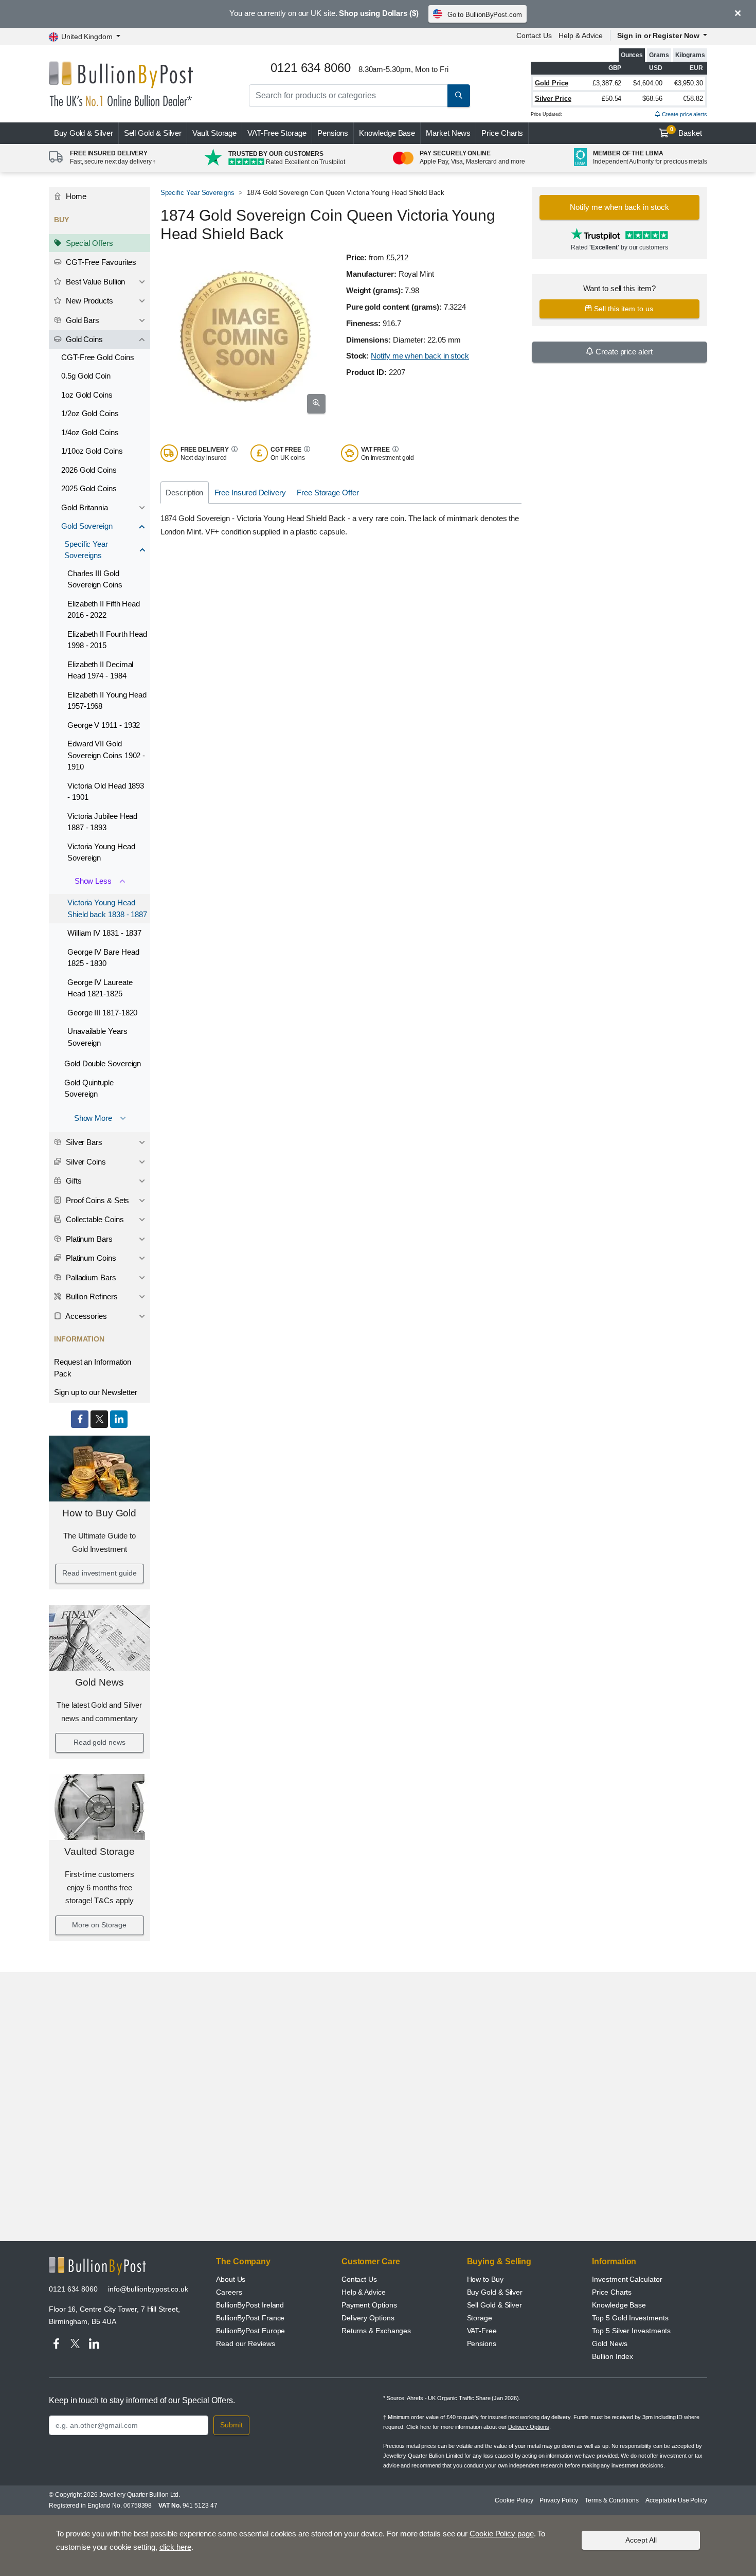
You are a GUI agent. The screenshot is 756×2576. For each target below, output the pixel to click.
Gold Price (552, 83)
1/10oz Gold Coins (92, 451)
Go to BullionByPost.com (485, 15)
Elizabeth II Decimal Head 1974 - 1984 (100, 670)
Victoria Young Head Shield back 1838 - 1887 (107, 908)
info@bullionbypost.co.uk (148, 2289)
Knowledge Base (387, 133)
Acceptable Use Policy (676, 2500)
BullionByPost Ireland (250, 2305)
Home (75, 196)
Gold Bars (82, 320)
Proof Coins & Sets (96, 1200)
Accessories (85, 1316)
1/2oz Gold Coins (90, 413)
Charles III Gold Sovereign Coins (95, 579)
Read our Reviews (246, 2344)
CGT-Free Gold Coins (97, 357)
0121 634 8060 (73, 2289)
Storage (480, 2318)
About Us (231, 2279)
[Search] (459, 96)
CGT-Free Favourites (100, 262)
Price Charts (502, 133)
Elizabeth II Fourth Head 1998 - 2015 (107, 640)
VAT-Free (277, 133)
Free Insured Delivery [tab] (250, 493)
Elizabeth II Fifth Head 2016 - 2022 (104, 610)
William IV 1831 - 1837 (104, 933)
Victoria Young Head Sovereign (101, 852)
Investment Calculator (627, 2279)
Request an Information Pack (93, 1368)
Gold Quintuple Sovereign (89, 1088)
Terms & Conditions (612, 2500)
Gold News (99, 1682)
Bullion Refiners (91, 1296)
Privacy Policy (559, 2500)
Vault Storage (214, 133)
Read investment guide (99, 1573)
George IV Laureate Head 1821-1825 (100, 988)
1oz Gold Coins (87, 395)
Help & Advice (581, 35)
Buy (84, 133)
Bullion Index (613, 2356)
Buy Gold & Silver (495, 2292)
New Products (88, 301)
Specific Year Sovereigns (86, 550)
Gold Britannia (85, 507)
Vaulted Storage (100, 1851)
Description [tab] (184, 493)
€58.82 (693, 99)
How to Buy (485, 2279)
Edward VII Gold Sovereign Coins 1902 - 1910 (106, 755)
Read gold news (100, 1742)
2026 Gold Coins (89, 470)
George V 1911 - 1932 (104, 725)
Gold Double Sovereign (103, 1063)
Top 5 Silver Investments (631, 2331)
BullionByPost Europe (250, 2331)
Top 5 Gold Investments (630, 2318)
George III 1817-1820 (102, 1013)
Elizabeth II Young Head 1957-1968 (107, 701)
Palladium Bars (90, 1277)
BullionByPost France (250, 2318)
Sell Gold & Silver (495, 2305)
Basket (686, 132)
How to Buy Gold (99, 1513)
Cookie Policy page (502, 2534)
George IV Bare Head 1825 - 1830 (103, 958)
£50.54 (612, 99)
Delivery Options (368, 2318)
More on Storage (99, 1925)
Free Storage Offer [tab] (328, 493)
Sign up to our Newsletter (96, 1392)
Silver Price (553, 99)
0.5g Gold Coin (86, 376)
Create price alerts (684, 114)
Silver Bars (83, 1142)
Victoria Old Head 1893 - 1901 (106, 792)
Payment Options (369, 2305)
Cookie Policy (514, 2500)
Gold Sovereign (87, 526)
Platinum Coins (90, 1258)
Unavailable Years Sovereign (97, 1037)
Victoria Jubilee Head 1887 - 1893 (102, 822)
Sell (153, 133)
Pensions (333, 133)
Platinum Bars (88, 1239)
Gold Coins (83, 339)
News (448, 133)
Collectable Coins (94, 1219)
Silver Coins (85, 1162)
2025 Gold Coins (89, 488)
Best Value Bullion (94, 282)
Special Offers (88, 243)
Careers (229, 2292)
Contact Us (534, 35)
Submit (231, 2425)
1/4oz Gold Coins (90, 432)
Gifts (73, 1181)
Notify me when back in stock (420, 356)
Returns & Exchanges (376, 2331)
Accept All (641, 2540)
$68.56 (652, 99)
